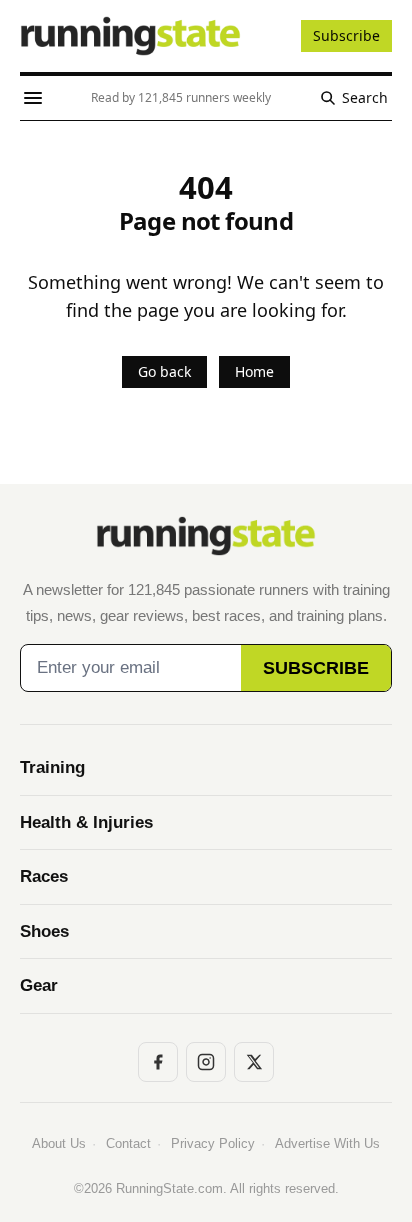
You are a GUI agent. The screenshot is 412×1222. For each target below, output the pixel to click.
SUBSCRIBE (316, 668)
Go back (164, 371)
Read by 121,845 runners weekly (181, 97)
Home (254, 371)
